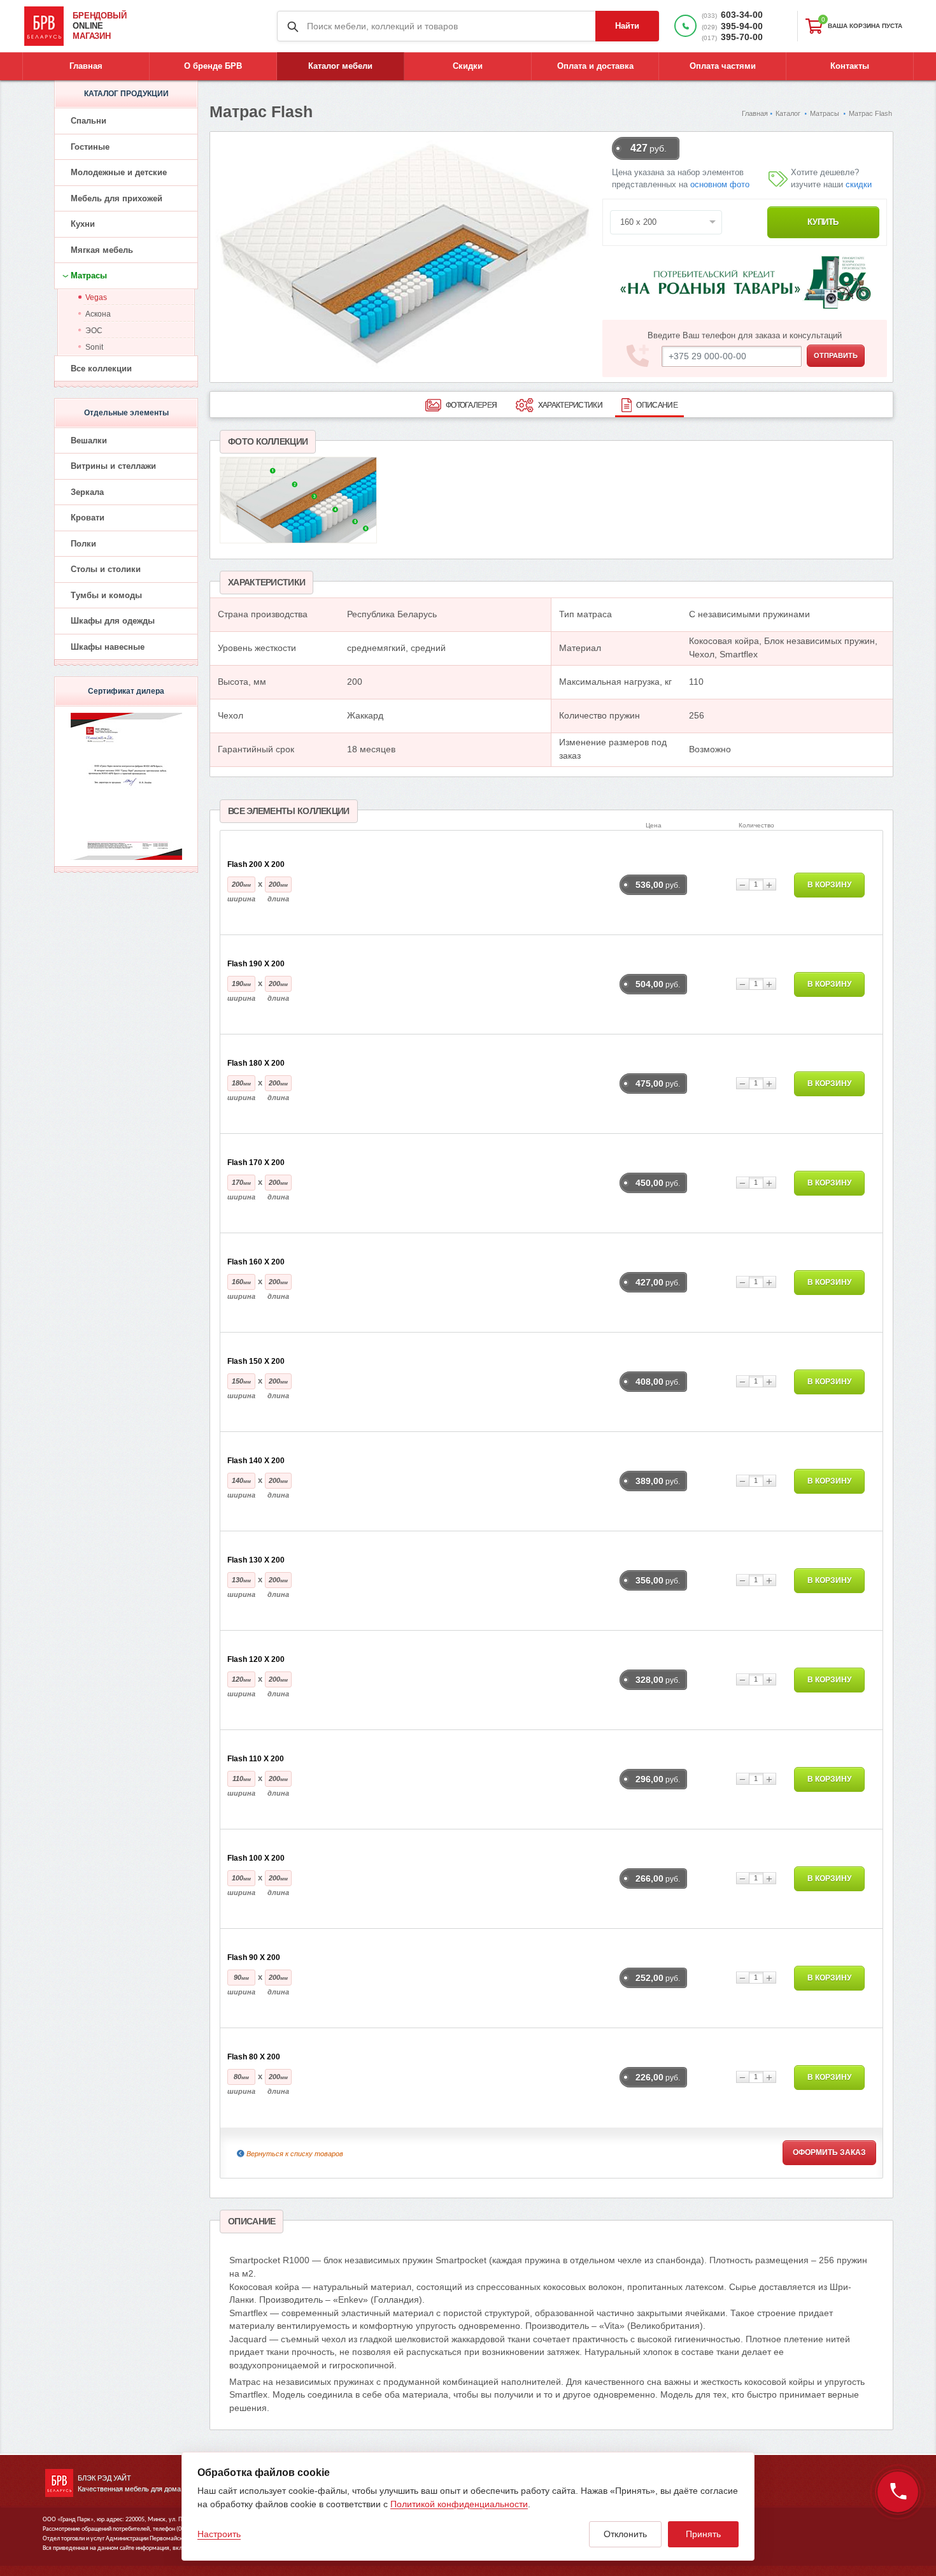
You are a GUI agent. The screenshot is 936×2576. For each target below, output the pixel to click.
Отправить (836, 355)
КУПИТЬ (823, 222)
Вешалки (89, 440)
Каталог (788, 113)
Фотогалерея (471, 405)
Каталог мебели (340, 66)
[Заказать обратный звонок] (898, 2492)
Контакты (850, 66)
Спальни (89, 121)
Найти (627, 26)
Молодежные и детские (119, 172)
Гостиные (90, 147)
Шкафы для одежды (113, 621)
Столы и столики (106, 569)
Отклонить (625, 2534)
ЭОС (94, 331)
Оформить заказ (829, 2152)
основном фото (720, 185)
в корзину (829, 885)
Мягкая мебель (102, 250)
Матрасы (825, 113)
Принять (703, 2534)
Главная (86, 66)
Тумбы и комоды (106, 595)
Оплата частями (723, 66)
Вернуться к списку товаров (295, 2154)
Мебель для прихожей (117, 198)
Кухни (83, 224)
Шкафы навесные (108, 647)
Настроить (219, 2534)
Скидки (468, 66)
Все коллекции (101, 369)
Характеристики (570, 405)
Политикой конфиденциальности (459, 2504)
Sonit (94, 347)
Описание (656, 405)
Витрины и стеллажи (113, 466)
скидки (859, 185)
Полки (83, 544)
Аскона (98, 314)
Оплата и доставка (595, 66)
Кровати (88, 518)
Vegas (96, 297)
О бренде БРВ (213, 66)
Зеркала (87, 492)
